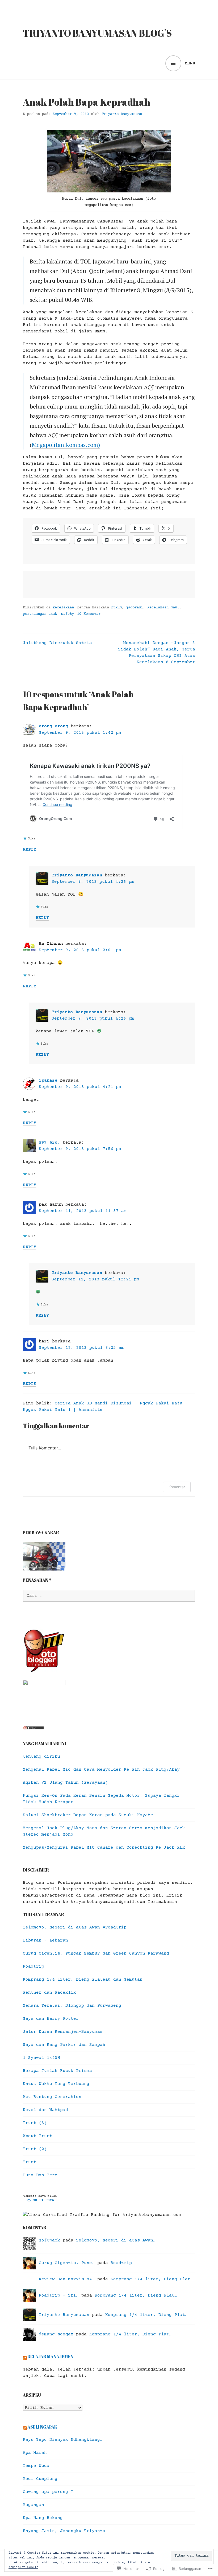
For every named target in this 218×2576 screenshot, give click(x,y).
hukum (116, 608)
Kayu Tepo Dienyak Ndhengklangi (63, 2440)
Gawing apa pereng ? (48, 2492)
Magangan (33, 2505)
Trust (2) (35, 2149)
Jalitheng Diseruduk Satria (57, 643)
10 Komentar (89, 614)
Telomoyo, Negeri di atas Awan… (116, 2240)
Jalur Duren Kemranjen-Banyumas (63, 2032)
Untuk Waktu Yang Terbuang (56, 2084)
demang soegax (56, 2334)
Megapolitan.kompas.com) (66, 445)
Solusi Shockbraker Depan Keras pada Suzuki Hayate (88, 1815)
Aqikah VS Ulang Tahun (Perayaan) (65, 1783)
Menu (190, 63)
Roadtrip (33, 1967)
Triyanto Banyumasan (122, 114)
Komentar (177, 1487)
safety (68, 614)
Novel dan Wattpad (45, 2110)
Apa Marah (35, 2453)
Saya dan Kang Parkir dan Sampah (64, 2045)
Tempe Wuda (36, 2466)
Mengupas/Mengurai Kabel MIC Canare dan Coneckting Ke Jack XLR (104, 1848)
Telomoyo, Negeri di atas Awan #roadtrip (75, 1927)
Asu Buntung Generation (52, 2097)
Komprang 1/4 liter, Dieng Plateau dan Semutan (83, 1980)
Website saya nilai (40, 2196)
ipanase (48, 1081)
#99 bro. (49, 1143)
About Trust (37, 2136)
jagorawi (135, 608)
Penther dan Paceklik (49, 1993)
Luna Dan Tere (40, 2175)
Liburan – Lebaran (45, 1940)
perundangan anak (40, 614)
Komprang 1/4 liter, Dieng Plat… (152, 2279)
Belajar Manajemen (50, 2357)
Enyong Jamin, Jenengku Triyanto (64, 2531)
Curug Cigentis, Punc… (67, 2263)
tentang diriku (41, 1757)
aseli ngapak (42, 2427)
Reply (30, 850)
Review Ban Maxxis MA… (67, 2279)
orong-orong (53, 726)
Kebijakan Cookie (23, 2567)
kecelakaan (63, 608)
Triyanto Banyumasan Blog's (97, 33)
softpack (49, 2240)
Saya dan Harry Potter (51, 2019)
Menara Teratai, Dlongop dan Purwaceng (72, 2006)
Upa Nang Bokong (43, 2518)
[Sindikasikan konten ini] (25, 2357)
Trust (30, 2162)
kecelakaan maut (163, 608)
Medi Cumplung (40, 2479)
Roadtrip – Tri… (59, 2295)
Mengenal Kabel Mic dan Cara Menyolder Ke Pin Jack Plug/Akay (101, 1770)
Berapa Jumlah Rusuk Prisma (57, 2071)
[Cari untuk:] (109, 1596)
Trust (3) (35, 2123)
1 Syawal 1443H (41, 2058)
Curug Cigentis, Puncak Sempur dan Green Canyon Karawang (96, 1953)
